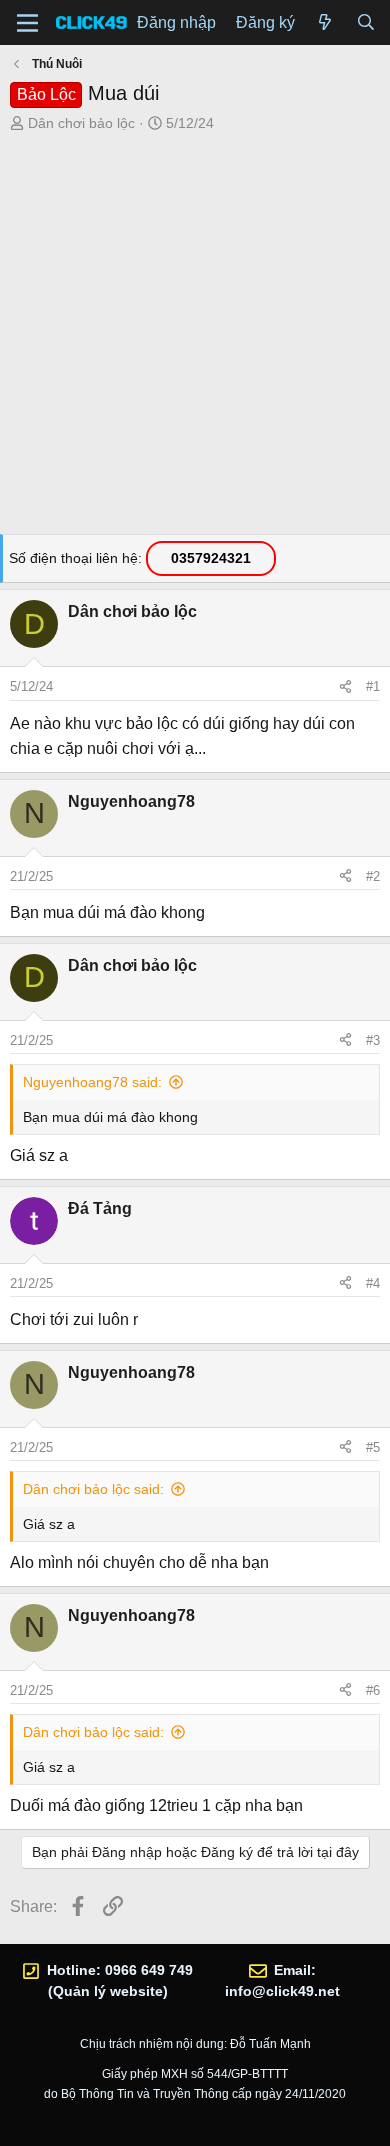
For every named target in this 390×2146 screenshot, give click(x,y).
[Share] (345, 687)
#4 (373, 1283)
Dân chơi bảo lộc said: (93, 1489)
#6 (373, 1690)
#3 (373, 1040)
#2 (373, 876)
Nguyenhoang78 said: (92, 1082)
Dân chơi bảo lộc (81, 123)
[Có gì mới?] (325, 23)
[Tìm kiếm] (365, 23)
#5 (373, 1447)
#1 (373, 686)
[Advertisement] (195, 339)
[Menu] (27, 23)
